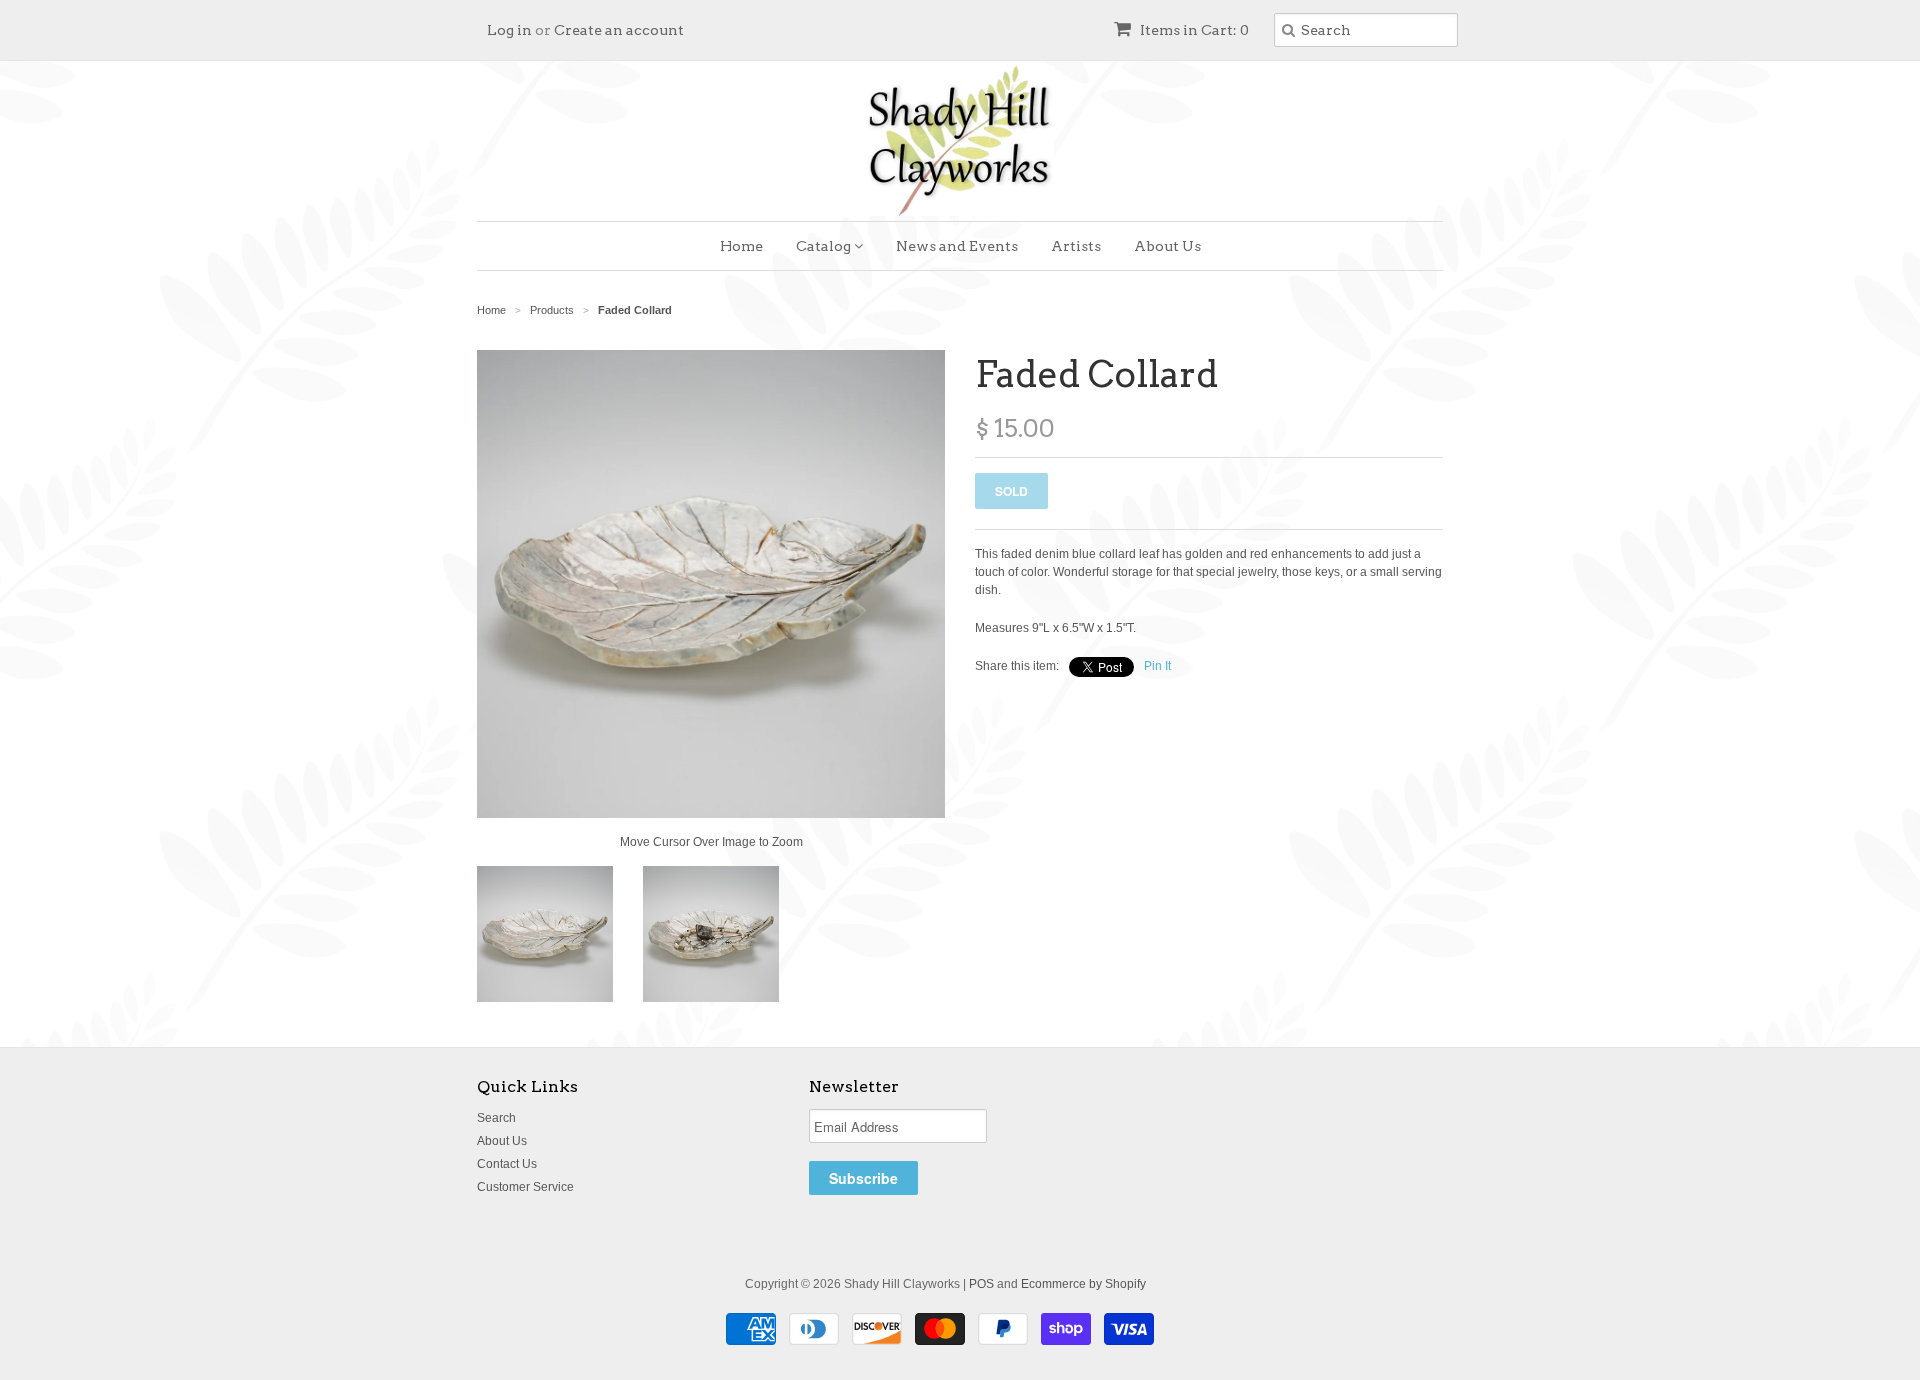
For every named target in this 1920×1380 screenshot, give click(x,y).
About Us (1167, 246)
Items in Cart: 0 (1193, 30)
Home (741, 246)
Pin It (1157, 666)
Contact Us (507, 1164)
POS (981, 1284)
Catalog (825, 246)
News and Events (957, 246)
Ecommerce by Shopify (1083, 1284)
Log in (509, 30)
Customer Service (525, 1187)
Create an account (619, 30)
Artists (1076, 246)
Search (496, 1118)
